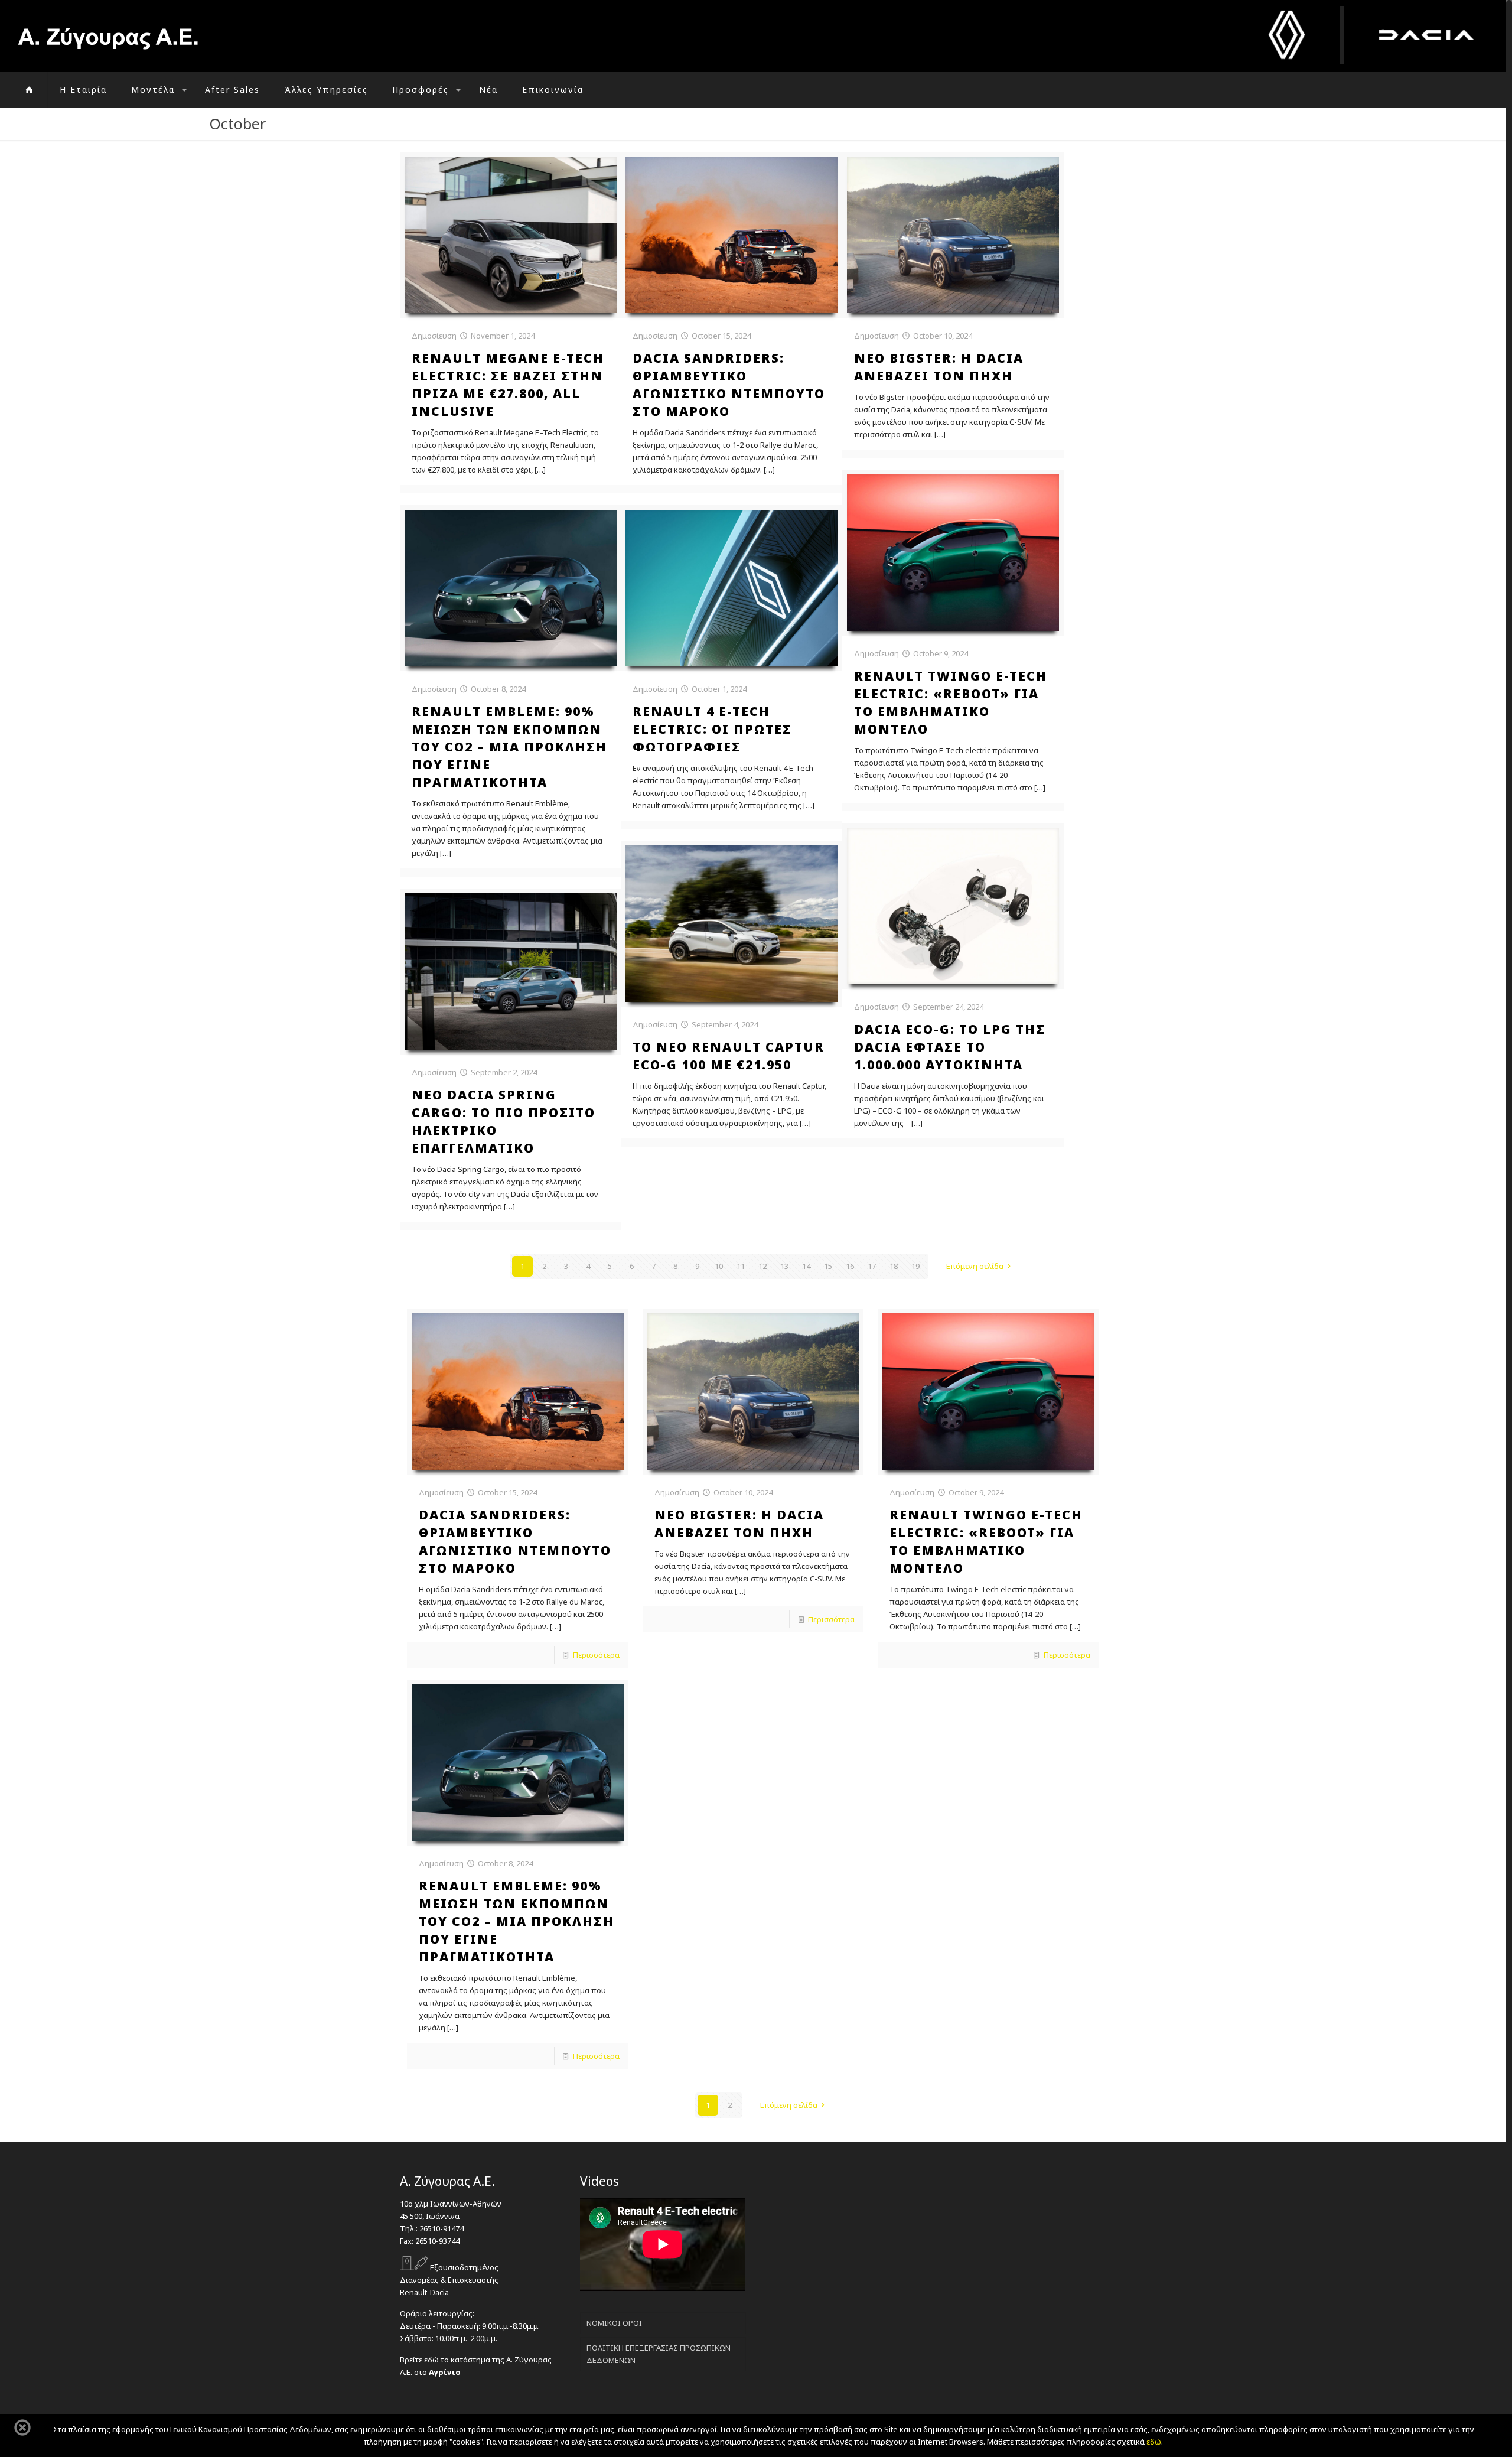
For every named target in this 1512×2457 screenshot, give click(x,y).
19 (915, 1266)
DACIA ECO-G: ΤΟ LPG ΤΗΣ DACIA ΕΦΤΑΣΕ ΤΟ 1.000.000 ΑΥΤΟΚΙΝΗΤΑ (950, 1047)
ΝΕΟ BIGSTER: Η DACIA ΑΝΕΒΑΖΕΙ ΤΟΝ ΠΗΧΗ (739, 1524)
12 (762, 1266)
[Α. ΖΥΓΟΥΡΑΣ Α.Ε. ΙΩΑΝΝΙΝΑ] (108, 36)
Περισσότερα (596, 1655)
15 (828, 1266)
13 (784, 1266)
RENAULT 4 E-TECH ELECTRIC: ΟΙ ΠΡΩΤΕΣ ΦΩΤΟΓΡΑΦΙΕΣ (712, 729)
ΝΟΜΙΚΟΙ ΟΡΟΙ (614, 2323)
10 (719, 1266)
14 (806, 1266)
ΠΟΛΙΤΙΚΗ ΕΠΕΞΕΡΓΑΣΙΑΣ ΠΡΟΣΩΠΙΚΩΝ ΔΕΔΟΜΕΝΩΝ (659, 2354)
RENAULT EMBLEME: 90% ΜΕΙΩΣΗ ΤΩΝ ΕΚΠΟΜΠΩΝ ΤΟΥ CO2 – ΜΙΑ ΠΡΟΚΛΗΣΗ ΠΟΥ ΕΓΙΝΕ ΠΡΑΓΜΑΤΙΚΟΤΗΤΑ (509, 747)
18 (894, 1266)
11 (741, 1266)
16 (850, 1266)
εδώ (1154, 2442)
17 (872, 1266)
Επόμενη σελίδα (975, 1266)
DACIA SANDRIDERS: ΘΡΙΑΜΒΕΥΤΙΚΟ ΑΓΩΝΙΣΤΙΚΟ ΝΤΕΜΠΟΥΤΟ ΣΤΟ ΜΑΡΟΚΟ (515, 1541)
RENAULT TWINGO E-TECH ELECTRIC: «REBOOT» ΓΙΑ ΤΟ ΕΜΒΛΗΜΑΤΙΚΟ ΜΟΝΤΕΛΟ (986, 1541)
